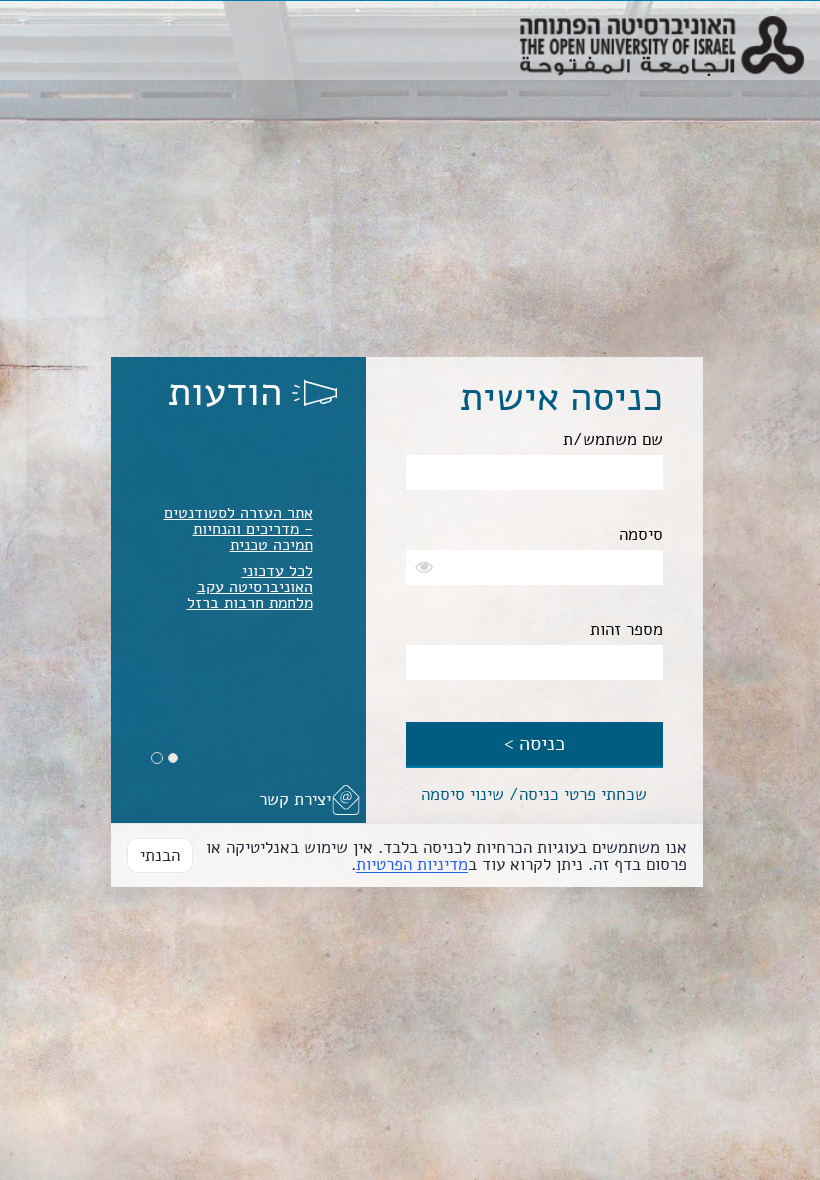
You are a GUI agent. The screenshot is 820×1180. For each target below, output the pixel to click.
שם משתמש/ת (613, 439)
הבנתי (160, 855)
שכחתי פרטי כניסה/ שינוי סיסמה (534, 794)
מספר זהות (626, 629)
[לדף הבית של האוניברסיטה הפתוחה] (662, 26)
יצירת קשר (295, 799)
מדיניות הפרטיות (412, 864)
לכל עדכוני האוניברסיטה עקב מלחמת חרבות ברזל (250, 587)
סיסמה (641, 534)
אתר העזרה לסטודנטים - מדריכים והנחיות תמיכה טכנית (238, 529)
